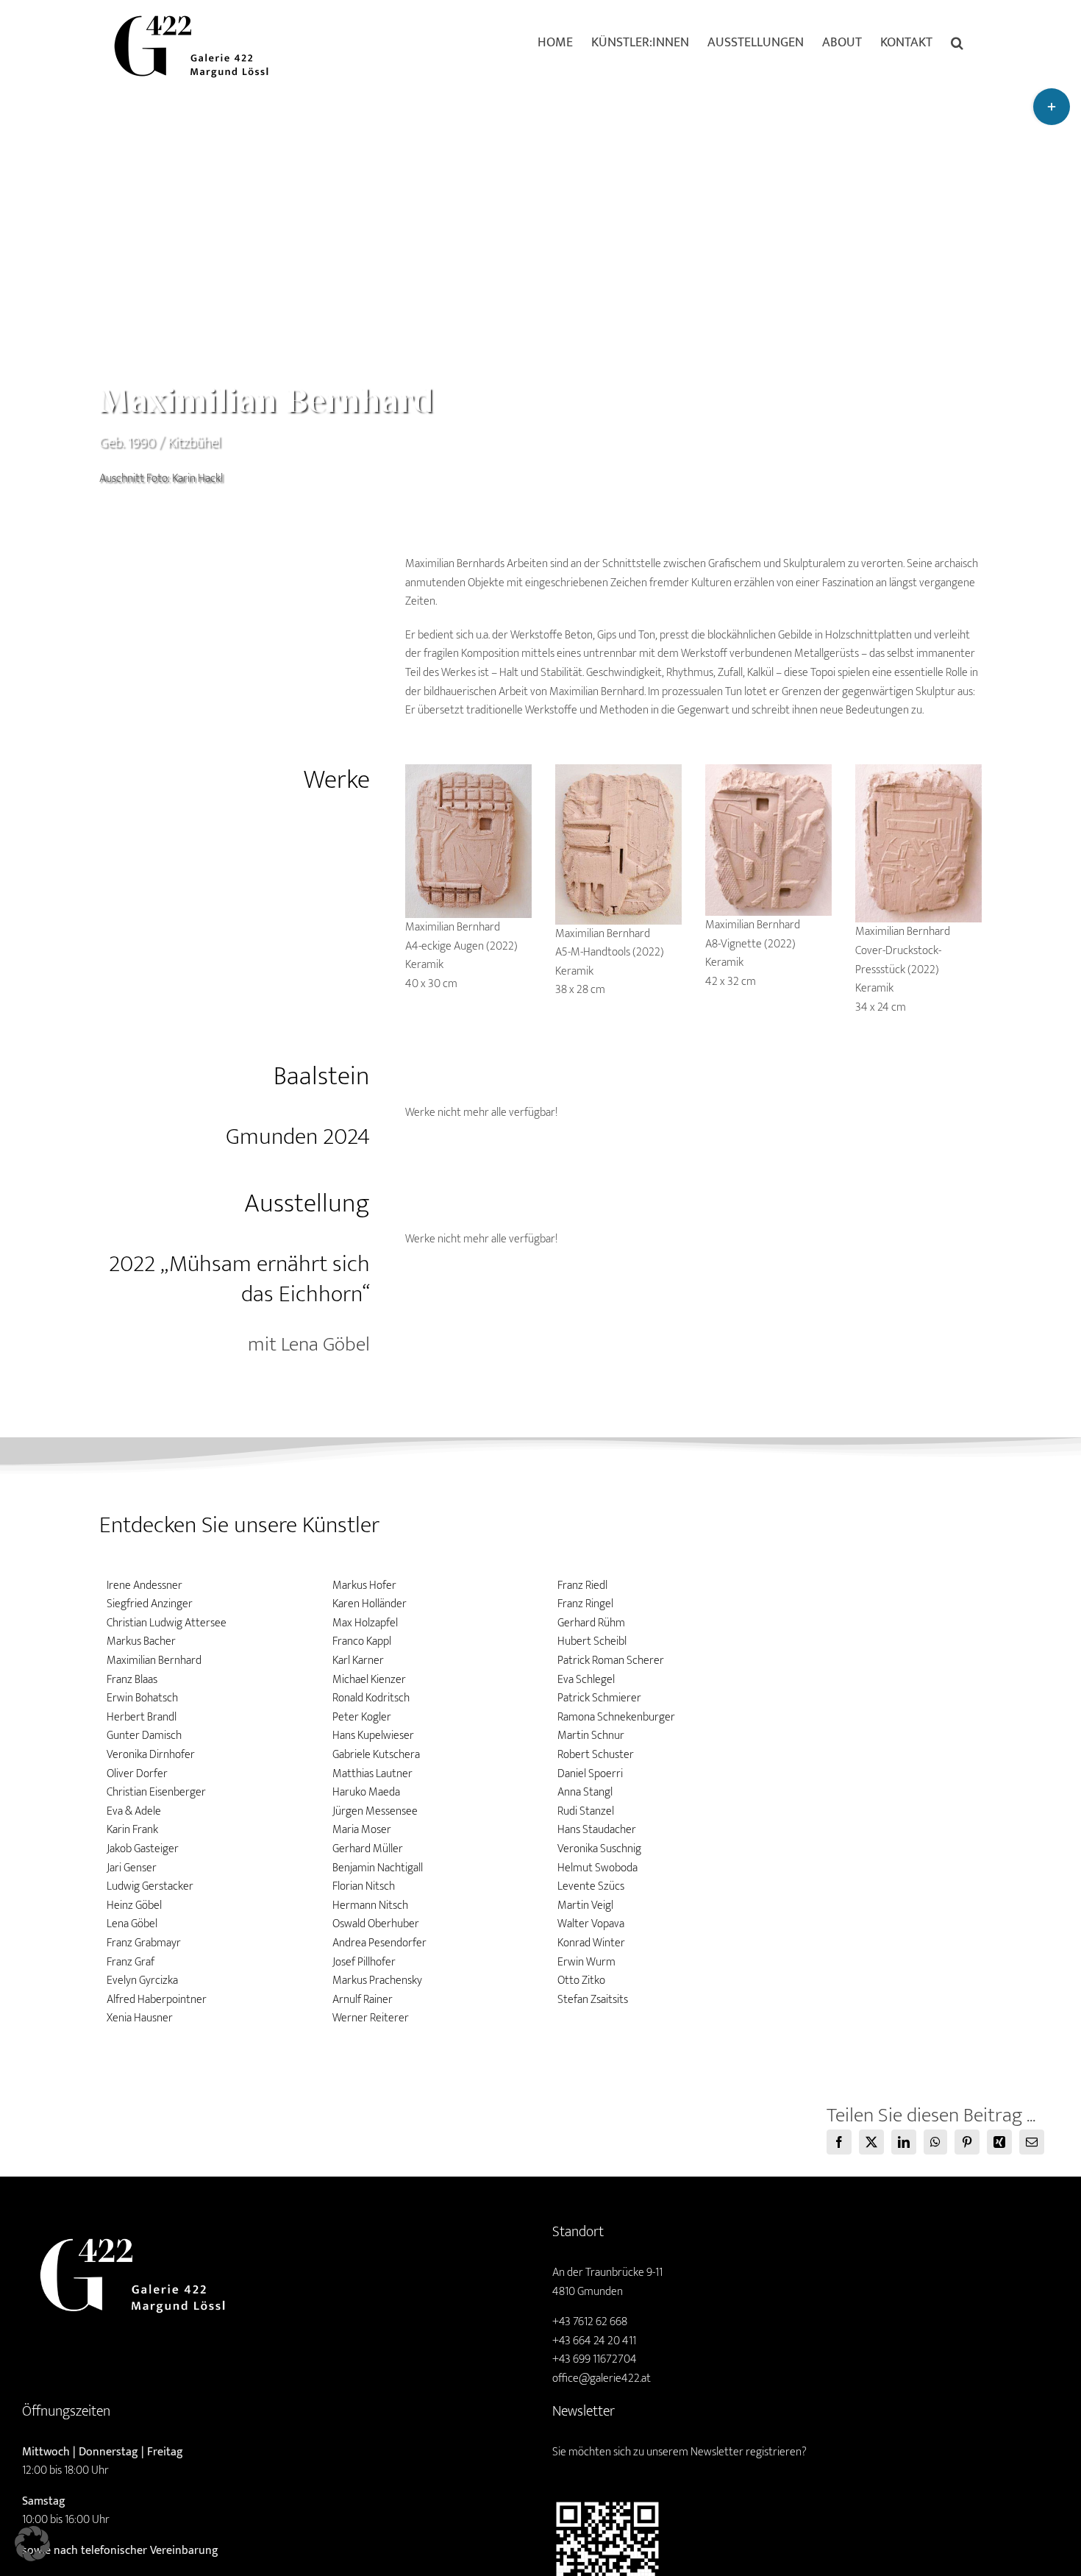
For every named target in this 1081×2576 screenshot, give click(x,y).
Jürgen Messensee (375, 1811)
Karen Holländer (370, 1604)
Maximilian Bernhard (154, 1661)
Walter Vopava (591, 1924)
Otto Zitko (581, 1981)
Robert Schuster (596, 1755)
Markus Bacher (141, 1641)
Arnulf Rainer (363, 2000)
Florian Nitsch (364, 1886)
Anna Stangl (585, 1792)
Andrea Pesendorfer (379, 1943)
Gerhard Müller (368, 1849)
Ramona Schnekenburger (616, 1717)
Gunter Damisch (144, 1736)
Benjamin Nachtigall (378, 1868)
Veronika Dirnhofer (151, 1755)
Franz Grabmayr (144, 1943)
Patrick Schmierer (599, 1698)
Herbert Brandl (142, 1717)
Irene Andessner (145, 1586)
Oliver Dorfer (137, 1774)
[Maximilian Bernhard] (469, 770)
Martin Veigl (585, 1906)
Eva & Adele (134, 1811)
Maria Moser (362, 1830)
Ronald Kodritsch (371, 1698)
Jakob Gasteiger (143, 1849)
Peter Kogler (362, 1717)
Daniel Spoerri (590, 1774)
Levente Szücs (591, 1886)
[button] (957, 42)
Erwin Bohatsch (142, 1698)
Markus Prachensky (377, 1981)
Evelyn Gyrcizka (142, 1981)
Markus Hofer (364, 1586)
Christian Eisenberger (156, 1792)
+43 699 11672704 (595, 2359)
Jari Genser (132, 1868)
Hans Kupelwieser (373, 1736)
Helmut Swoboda (597, 1868)
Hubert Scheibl (592, 1641)
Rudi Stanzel (586, 1811)
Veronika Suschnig (599, 1849)
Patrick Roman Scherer (611, 1661)
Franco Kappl (362, 1641)
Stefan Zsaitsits (593, 2000)
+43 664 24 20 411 (594, 2341)
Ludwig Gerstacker (150, 1886)
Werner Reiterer (371, 2018)
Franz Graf (131, 1962)
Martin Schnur (591, 1736)
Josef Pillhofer (364, 1962)
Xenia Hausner (140, 2018)
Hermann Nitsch (370, 1906)
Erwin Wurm (586, 1962)
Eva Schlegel (586, 1680)
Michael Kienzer (369, 1680)
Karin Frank (132, 1830)
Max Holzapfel (365, 1623)
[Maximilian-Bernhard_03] (769, 770)
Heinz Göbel (134, 1906)
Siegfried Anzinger (150, 1604)
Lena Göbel (132, 1924)
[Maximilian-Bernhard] (619, 770)
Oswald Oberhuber (376, 1924)
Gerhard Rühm (591, 1623)
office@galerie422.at (602, 2378)
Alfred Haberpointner (157, 2000)
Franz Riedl (582, 1586)
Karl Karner (358, 1661)
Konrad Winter (591, 1943)
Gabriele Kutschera (376, 1755)
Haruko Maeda (366, 1792)
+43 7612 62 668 (590, 2322)
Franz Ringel (585, 1604)
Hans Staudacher (597, 1830)
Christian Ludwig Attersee (167, 1623)
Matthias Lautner (372, 1774)
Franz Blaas (132, 1680)
